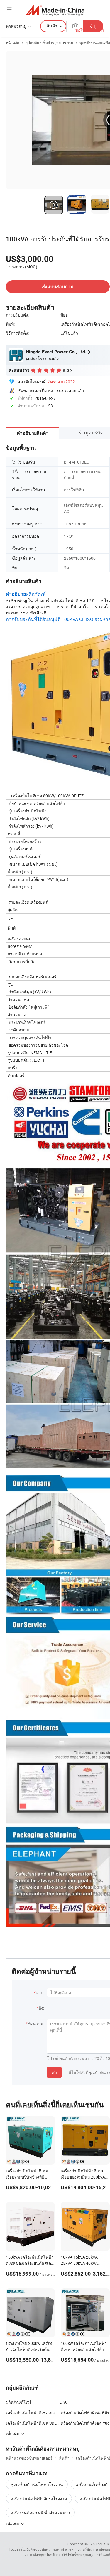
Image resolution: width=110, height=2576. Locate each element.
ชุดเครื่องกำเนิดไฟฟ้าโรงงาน (37, 2484)
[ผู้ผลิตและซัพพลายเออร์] (55, 10)
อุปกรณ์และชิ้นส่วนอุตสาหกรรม (49, 42)
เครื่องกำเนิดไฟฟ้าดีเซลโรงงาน (39, 2498)
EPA (63, 2402)
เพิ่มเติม (13, 2523)
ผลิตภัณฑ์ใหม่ (18, 2402)
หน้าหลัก (12, 42)
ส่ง (54, 2072)
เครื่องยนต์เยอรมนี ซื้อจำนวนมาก (40, 2512)
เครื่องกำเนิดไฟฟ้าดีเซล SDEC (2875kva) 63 (33, 2423)
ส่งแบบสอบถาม (58, 287)
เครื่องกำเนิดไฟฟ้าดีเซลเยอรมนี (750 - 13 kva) (33, 2412)
